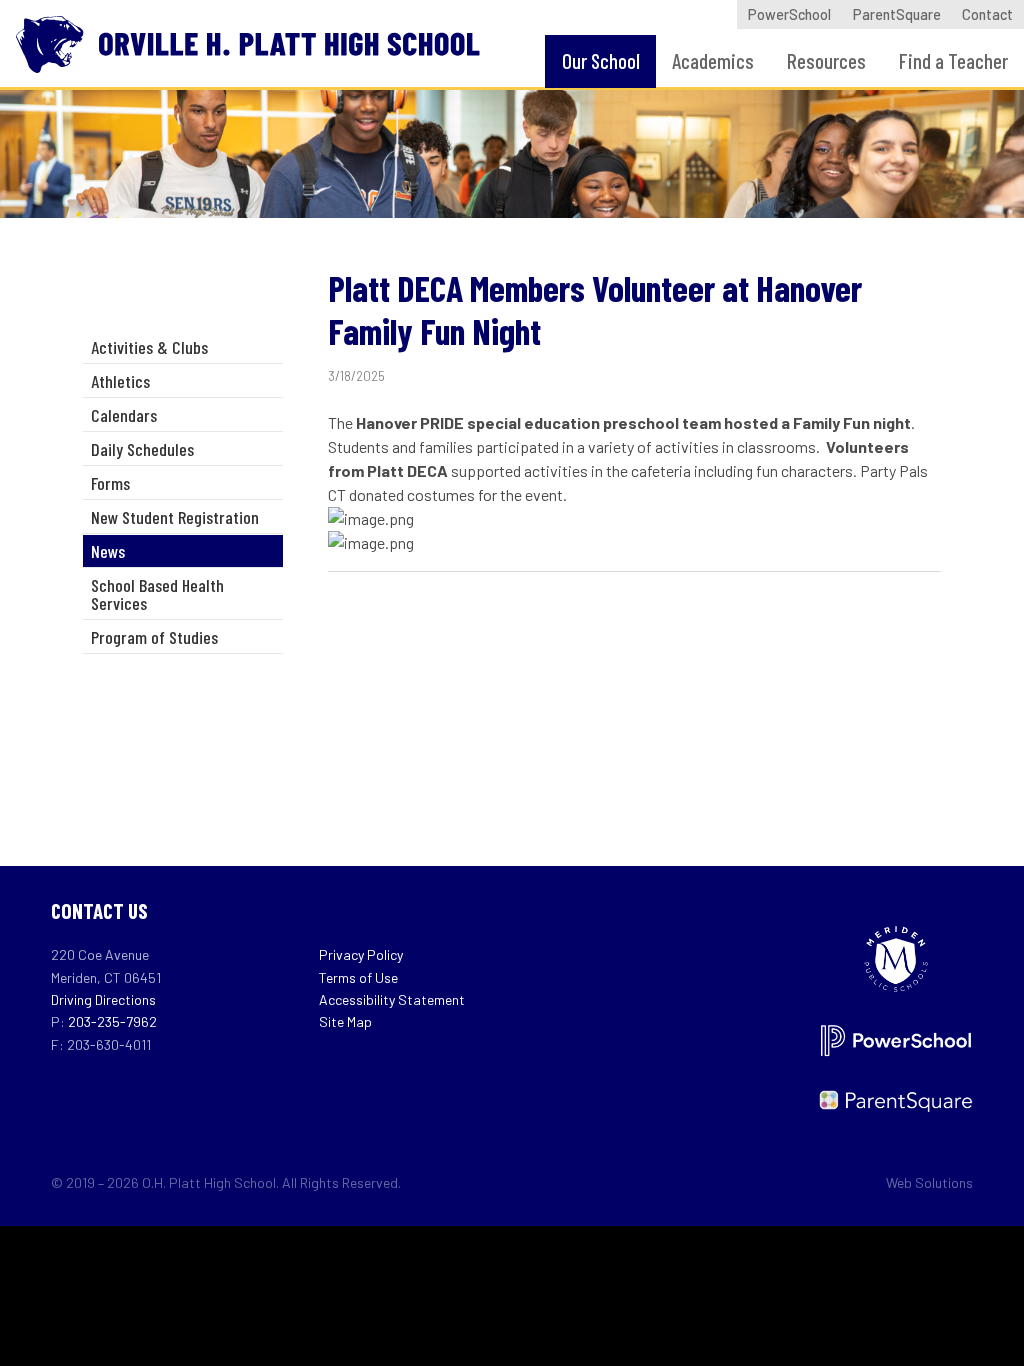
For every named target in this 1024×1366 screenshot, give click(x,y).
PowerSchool (789, 14)
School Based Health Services (157, 594)
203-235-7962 (112, 1021)
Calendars (124, 415)
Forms (110, 483)
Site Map (345, 1021)
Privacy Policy (361, 954)
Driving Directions (103, 999)
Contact (987, 14)
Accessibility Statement (392, 999)
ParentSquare (897, 14)
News (108, 551)
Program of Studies (154, 637)
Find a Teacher (953, 60)
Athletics (120, 381)
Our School (601, 60)
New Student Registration (175, 517)
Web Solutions (929, 1182)
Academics (713, 60)
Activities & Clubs (149, 347)
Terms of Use (358, 977)
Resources (826, 60)
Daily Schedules (142, 449)
